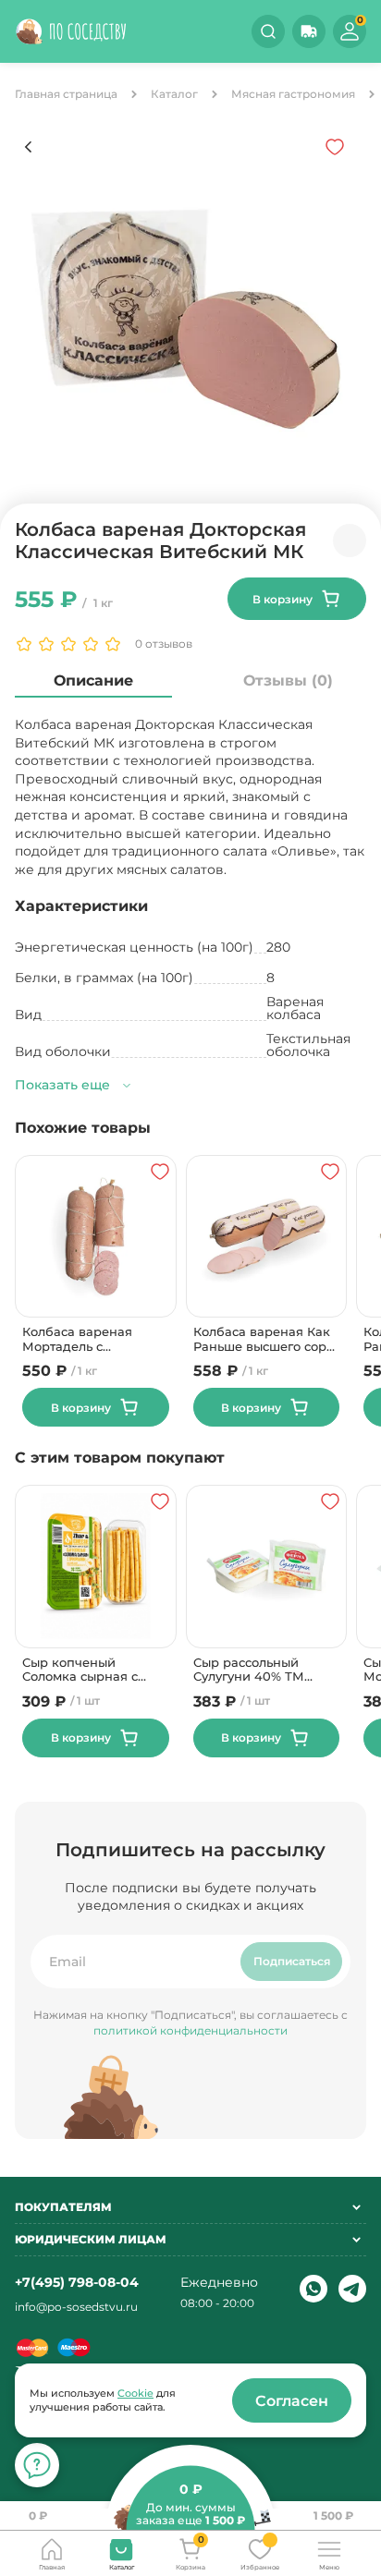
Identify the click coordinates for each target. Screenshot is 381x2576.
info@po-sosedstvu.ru (76, 2307)
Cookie (135, 2393)
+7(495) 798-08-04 (77, 2282)
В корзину (283, 599)
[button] (309, 31)
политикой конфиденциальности (190, 2030)
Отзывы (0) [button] (288, 680)
